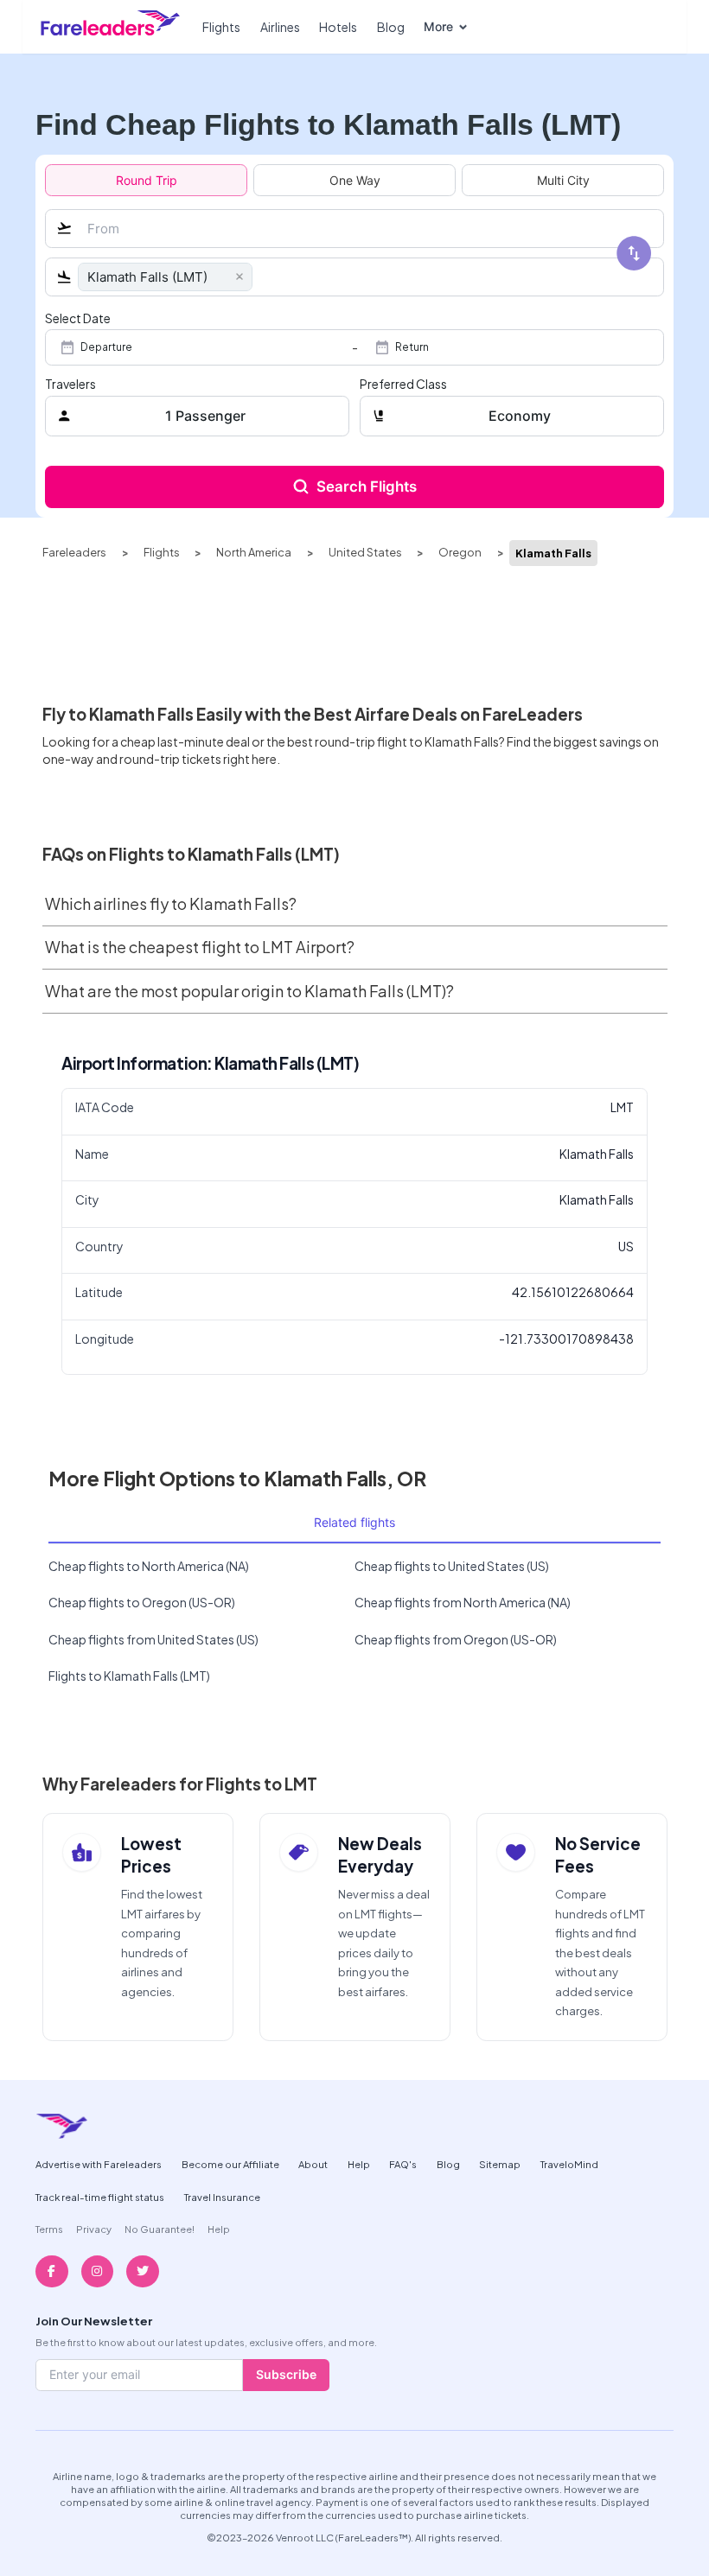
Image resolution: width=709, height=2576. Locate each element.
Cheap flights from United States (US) (153, 1639)
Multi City (563, 180)
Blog (391, 27)
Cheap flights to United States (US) (452, 1566)
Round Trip (147, 180)
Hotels (338, 27)
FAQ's (403, 2164)
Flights (221, 27)
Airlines (280, 27)
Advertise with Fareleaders (99, 2164)
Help (359, 2164)
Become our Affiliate (230, 2164)
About (313, 2164)
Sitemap (500, 2164)
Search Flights (367, 487)
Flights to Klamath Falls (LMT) (129, 1676)
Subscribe (286, 2374)
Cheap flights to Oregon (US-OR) (142, 1602)
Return (412, 347)
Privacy (94, 2229)
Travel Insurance (222, 2197)
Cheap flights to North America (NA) (149, 1566)
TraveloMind (569, 2164)
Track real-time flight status (100, 2197)
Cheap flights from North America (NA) (463, 1602)
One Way (355, 180)
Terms (49, 2229)
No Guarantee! (160, 2229)
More (438, 26)
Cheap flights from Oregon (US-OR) (456, 1639)
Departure (106, 347)
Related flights (354, 1522)
